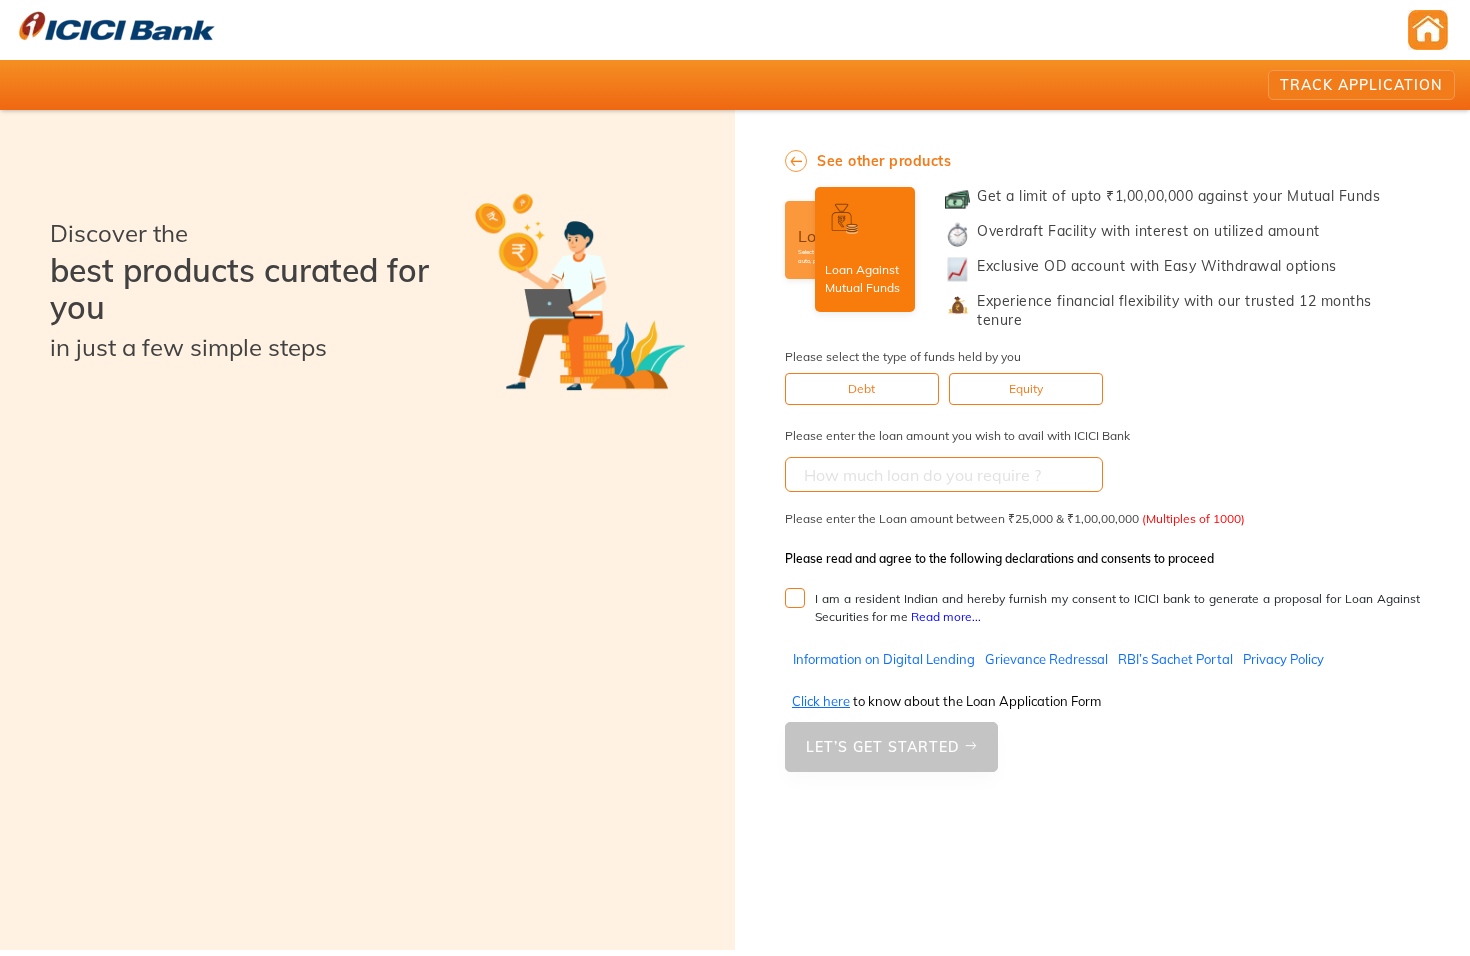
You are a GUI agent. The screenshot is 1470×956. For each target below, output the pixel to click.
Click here (821, 701)
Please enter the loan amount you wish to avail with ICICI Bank (957, 435)
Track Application (1361, 85)
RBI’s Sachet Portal (1175, 659)
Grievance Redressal (1046, 659)
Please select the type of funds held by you (903, 356)
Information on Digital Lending (884, 659)
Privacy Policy (1283, 659)
